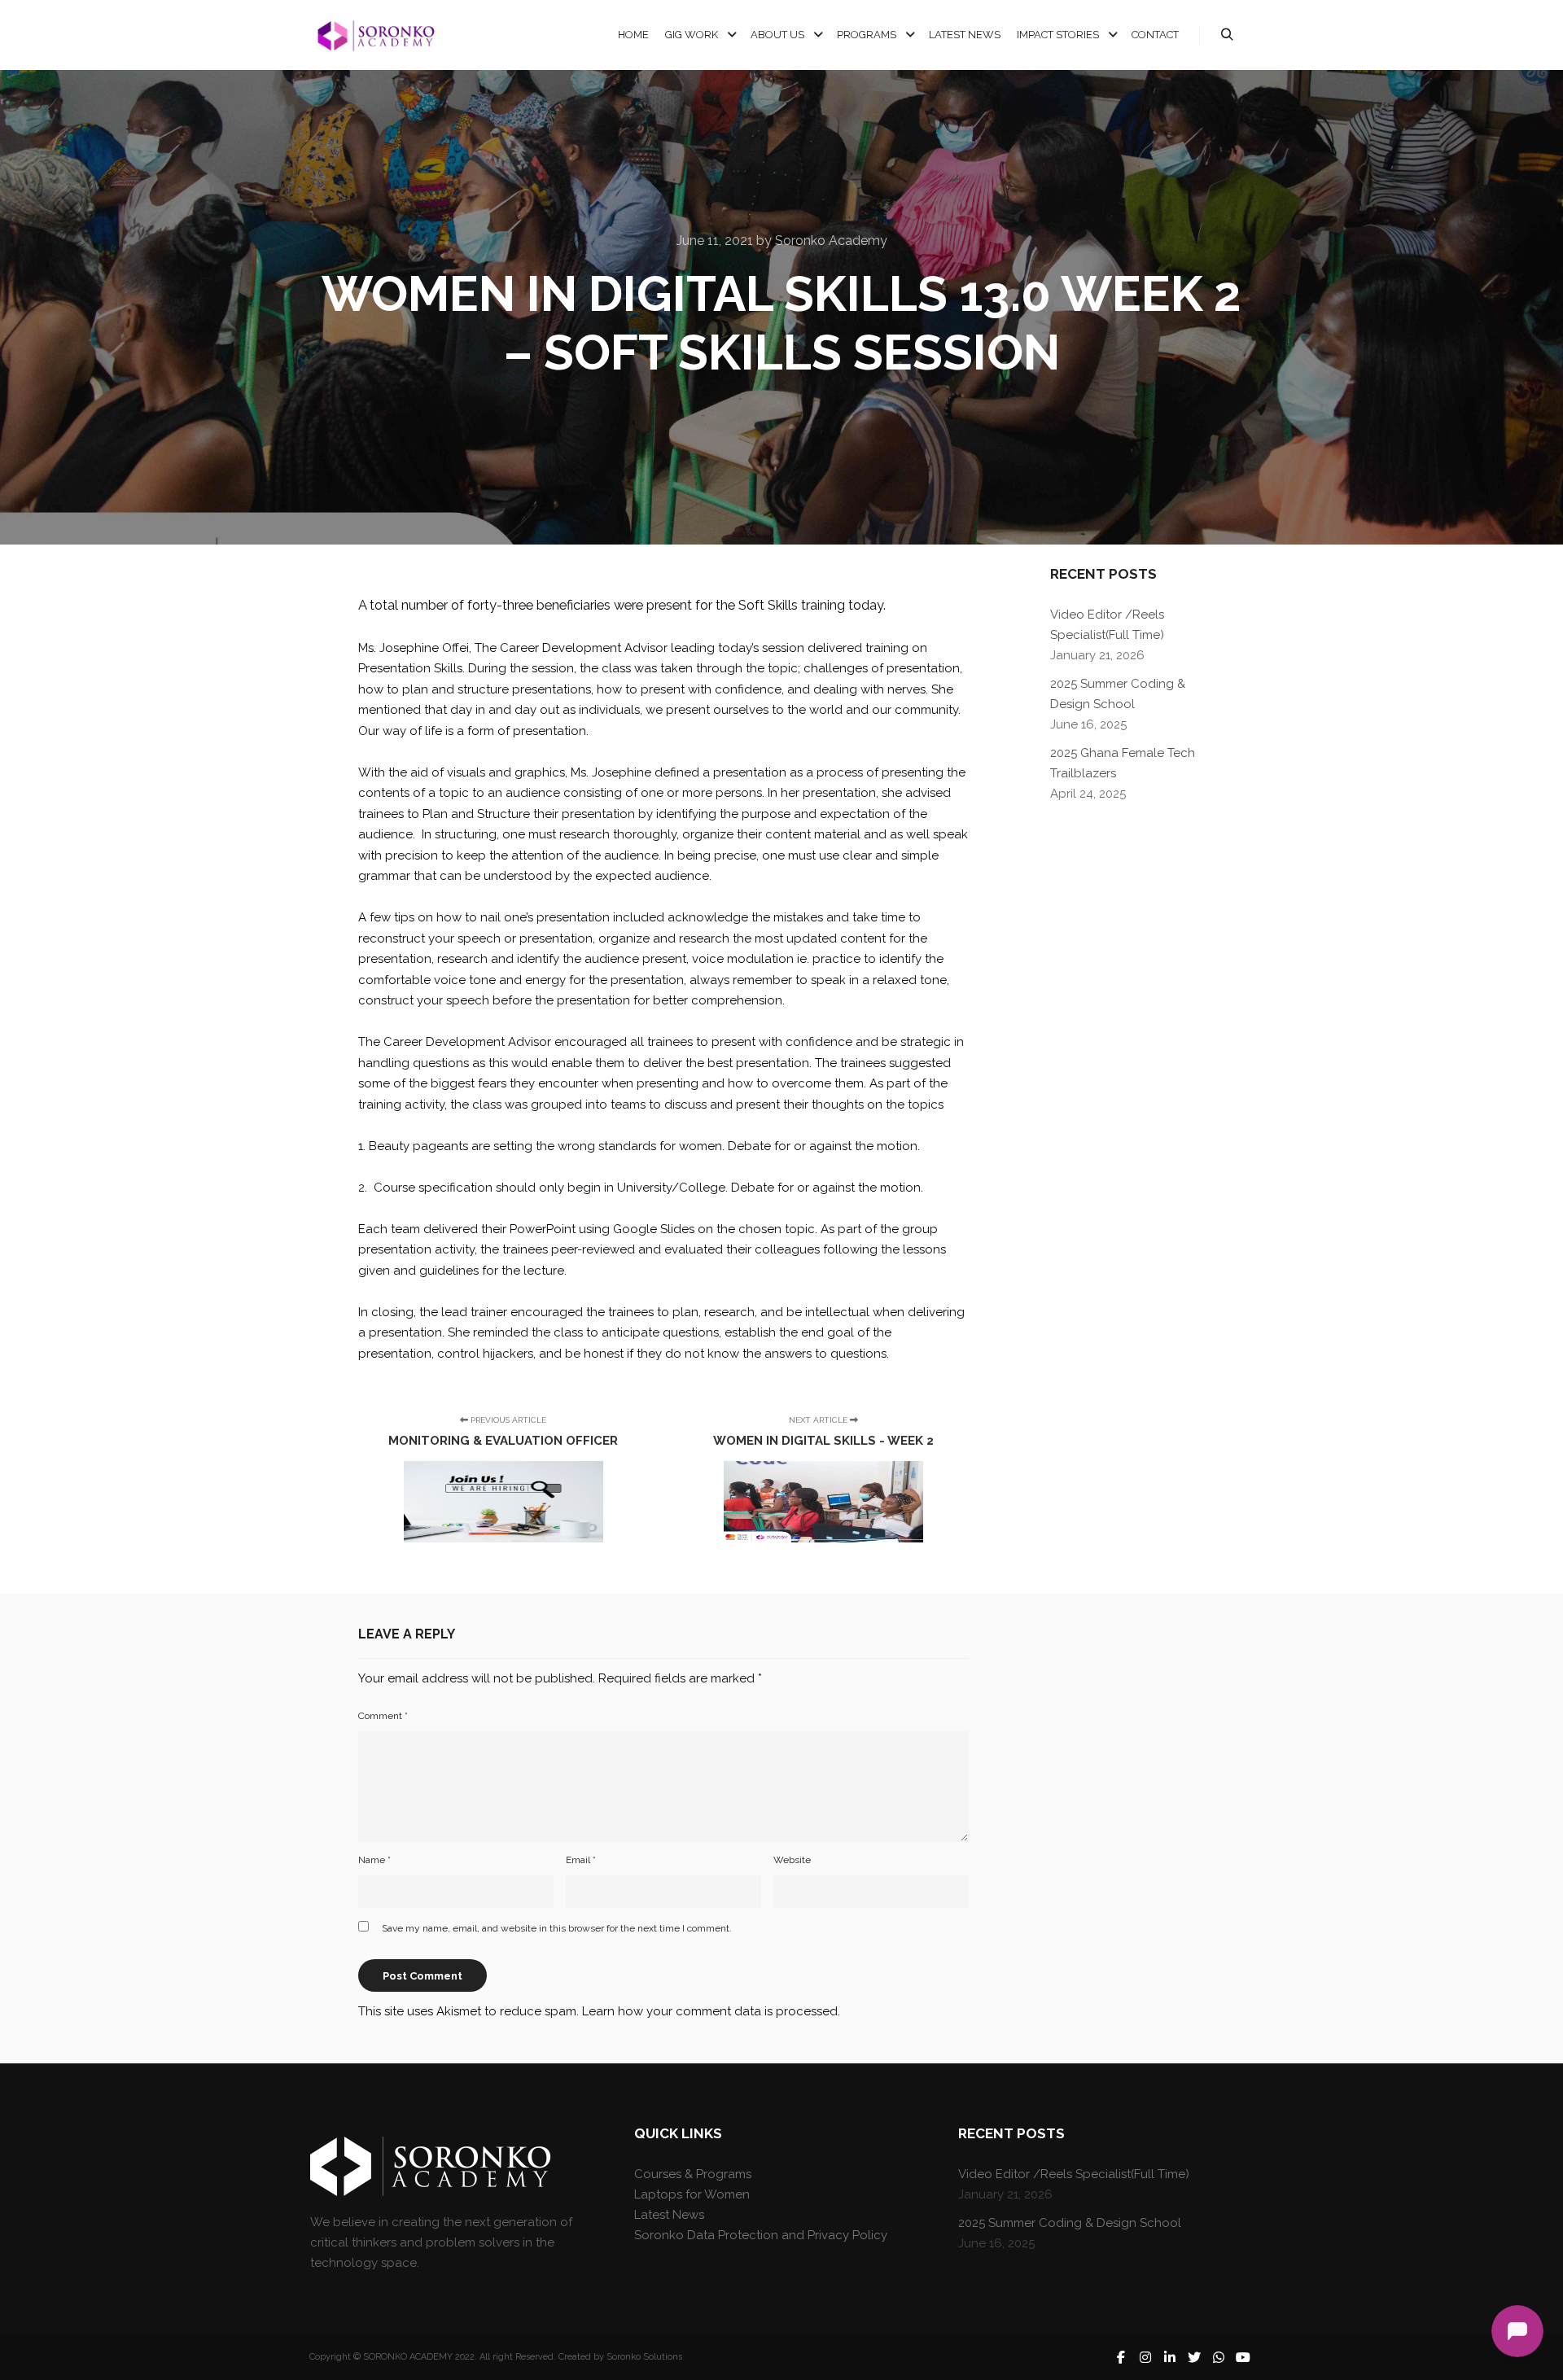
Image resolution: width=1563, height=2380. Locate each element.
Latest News (669, 2215)
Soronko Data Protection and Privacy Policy (761, 2235)
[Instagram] (1145, 2357)
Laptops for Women (692, 2194)
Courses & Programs (693, 2174)
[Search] (1227, 35)
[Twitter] (1194, 2357)
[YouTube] (1243, 2357)
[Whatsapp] (1219, 2357)
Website (792, 1860)
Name (374, 1860)
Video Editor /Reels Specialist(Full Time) (1074, 2174)
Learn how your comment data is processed (710, 2011)
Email (581, 1860)
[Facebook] (1121, 2357)
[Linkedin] (1170, 2357)
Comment (383, 1716)
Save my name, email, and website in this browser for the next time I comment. (557, 1928)
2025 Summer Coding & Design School (1070, 2223)
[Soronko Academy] (374, 35)
